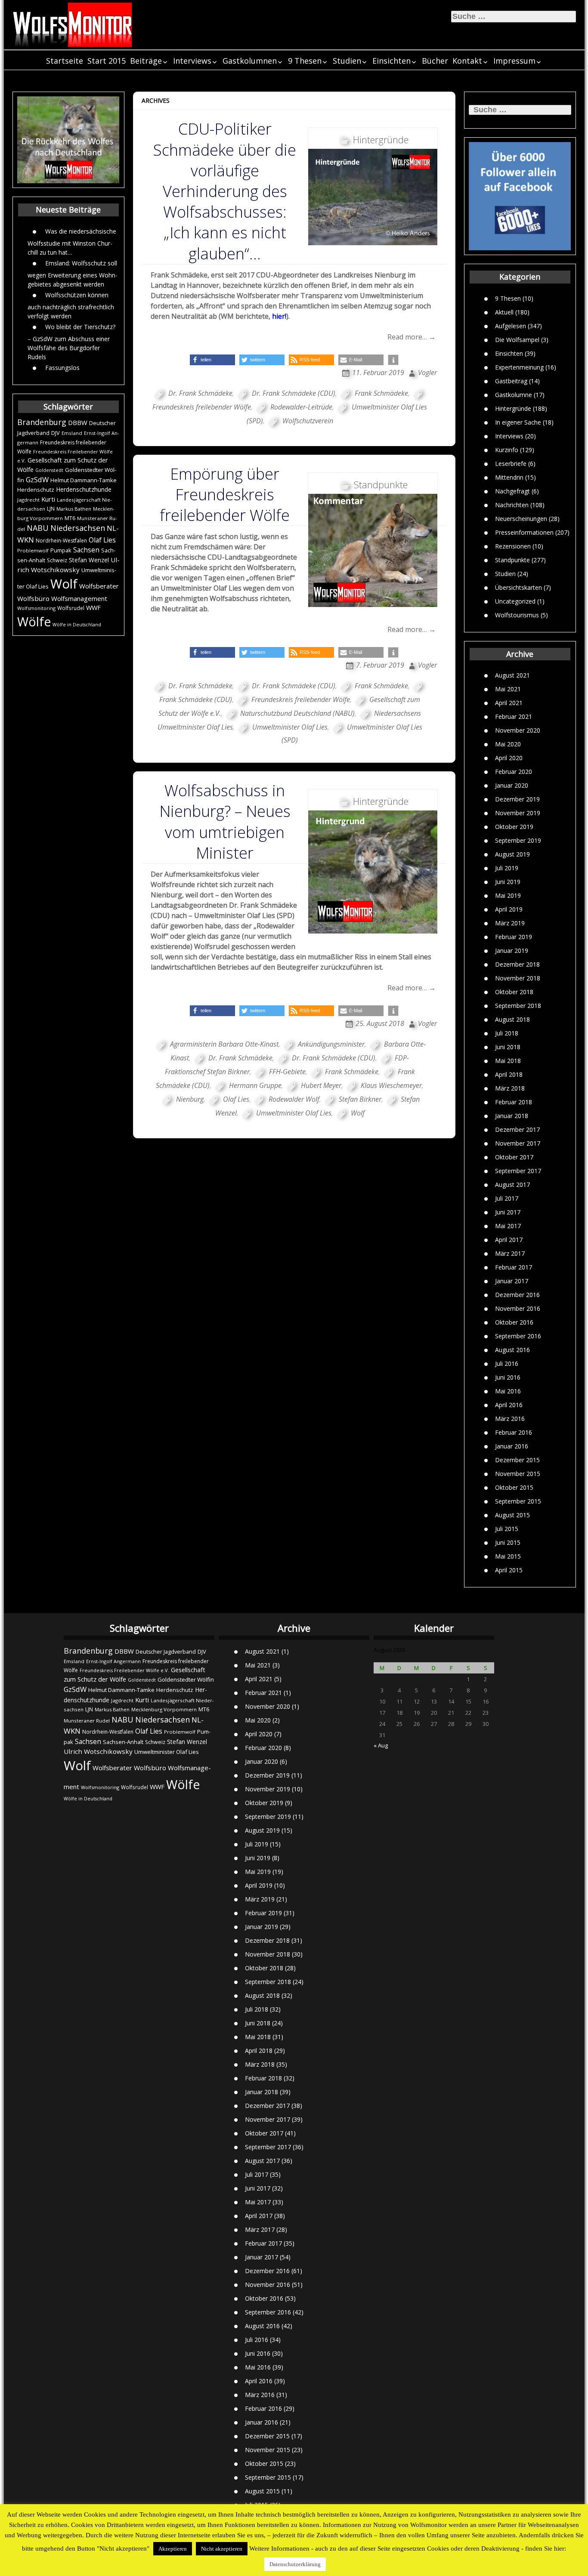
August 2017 (512, 1185)
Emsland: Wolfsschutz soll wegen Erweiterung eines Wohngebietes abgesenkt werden (73, 273)
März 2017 (510, 1253)
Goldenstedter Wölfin (186, 1679)
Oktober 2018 (514, 992)
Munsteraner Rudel (87, 1721)
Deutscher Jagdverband (166, 1652)
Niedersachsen (78, 528)
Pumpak (61, 550)
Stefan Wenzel (89, 560)
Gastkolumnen (250, 61)
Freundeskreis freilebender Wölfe (301, 699)
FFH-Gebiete (287, 1072)
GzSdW (37, 479)
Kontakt (467, 61)
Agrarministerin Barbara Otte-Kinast (224, 1044)
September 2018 (518, 1006)
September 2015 (518, 1501)
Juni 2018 (508, 1047)
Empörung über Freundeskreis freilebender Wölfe (225, 495)
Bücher (435, 61)
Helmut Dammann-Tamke (84, 480)
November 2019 (518, 813)
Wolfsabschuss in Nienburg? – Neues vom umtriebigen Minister (225, 822)
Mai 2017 (508, 1226)
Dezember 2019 (517, 799)
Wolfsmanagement (79, 598)
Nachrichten (512, 504)
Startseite (65, 61)
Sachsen (86, 550)
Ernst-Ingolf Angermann (113, 1661)
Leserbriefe (511, 463)
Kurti (48, 499)
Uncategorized (515, 601)
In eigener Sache (518, 422)
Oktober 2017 (514, 1157)
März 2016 (510, 1419)
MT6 (70, 518)
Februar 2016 (514, 1432)
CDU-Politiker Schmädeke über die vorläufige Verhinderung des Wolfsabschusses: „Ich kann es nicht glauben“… (225, 191)
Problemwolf (33, 550)
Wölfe (34, 622)
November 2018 (518, 978)
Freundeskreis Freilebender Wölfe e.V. (124, 1670)
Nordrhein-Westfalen (61, 541)
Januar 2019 (512, 951)
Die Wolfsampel (517, 339)
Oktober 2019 (514, 827)
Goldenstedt (49, 470)
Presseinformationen (524, 532)
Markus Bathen (74, 509)
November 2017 (518, 1143)
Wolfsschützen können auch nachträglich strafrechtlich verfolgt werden (71, 305)
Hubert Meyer (321, 1085)
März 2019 (510, 923)
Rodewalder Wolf (294, 1099)
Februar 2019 (514, 937)
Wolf (64, 584)
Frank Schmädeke (381, 393)
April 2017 (509, 1240)
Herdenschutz (36, 490)
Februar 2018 (514, 1102)
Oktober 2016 (514, 1322)
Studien (347, 61)
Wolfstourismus (517, 615)
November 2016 (518, 1308)
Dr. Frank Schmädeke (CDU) (294, 393)
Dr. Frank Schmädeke (200, 393)
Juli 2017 (507, 1198)
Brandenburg (42, 422)
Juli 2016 (507, 1363)
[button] (212, 360)
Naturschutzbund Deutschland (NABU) (297, 713)
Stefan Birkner (360, 1099)
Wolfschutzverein (308, 421)
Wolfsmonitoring (36, 608)
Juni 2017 (508, 1212)
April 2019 (509, 909)
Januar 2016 (512, 1446)
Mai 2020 (508, 744)
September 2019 (518, 840)
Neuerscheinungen (521, 518)
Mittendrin (509, 477)
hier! (279, 316)
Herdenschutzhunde (84, 489)
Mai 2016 (508, 1391)
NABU (38, 528)
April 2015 (509, 1570)
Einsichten (391, 61)
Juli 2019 (507, 868)
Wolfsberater (99, 586)
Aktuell (504, 312)
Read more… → (412, 337)
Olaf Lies (102, 540)
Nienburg (190, 1099)
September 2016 (518, 1336)
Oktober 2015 (514, 1487)
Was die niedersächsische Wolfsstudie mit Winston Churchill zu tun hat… (72, 241)
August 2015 (512, 1515)
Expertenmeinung (519, 367)
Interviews (192, 61)
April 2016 (509, 1405)
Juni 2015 (508, 1542)
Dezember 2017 (517, 1129)
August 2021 (512, 675)
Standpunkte (512, 559)
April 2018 (509, 1074)
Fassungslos (62, 367)
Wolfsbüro (33, 598)
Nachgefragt (512, 491)
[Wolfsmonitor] (73, 25)
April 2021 (509, 703)
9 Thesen (305, 61)
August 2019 (512, 854)
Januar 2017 (512, 1281)
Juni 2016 (508, 1377)
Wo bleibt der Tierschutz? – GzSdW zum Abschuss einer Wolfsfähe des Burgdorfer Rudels (71, 341)
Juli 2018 (507, 1033)
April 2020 (509, 758)
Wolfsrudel (71, 608)
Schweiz (57, 560)
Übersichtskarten (518, 587)
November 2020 (518, 730)
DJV (56, 433)
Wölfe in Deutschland (77, 625)
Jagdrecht (28, 500)
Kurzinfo (507, 449)
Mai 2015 (508, 1556)
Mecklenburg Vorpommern (164, 1709)
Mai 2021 (508, 689)
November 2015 (518, 1474)
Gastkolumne (514, 394)
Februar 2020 (514, 772)
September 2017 (518, 1171)
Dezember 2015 (517, 1460)
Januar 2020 (512, 785)
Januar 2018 (512, 1116)
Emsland (72, 433)
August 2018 (512, 1019)
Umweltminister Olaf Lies (290, 727)
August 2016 (512, 1350)
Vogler (427, 373)
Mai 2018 (508, 1061)
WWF (93, 607)
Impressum (514, 61)
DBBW (78, 422)
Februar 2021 (514, 716)
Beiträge (146, 61)
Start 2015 (107, 61)
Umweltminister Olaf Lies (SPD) (337, 414)
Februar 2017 (514, 1267)
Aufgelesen (511, 325)
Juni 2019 (508, 882)
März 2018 (510, 1088)
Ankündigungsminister (331, 1044)
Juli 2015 (507, 1529)
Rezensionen (513, 546)
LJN (51, 509)
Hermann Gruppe (255, 1085)
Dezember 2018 (517, 964)
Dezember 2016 (517, 1295)
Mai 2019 (508, 895)
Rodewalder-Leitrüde (301, 407)
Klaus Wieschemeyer (391, 1085)
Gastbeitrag (511, 381)
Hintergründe (513, 408)
